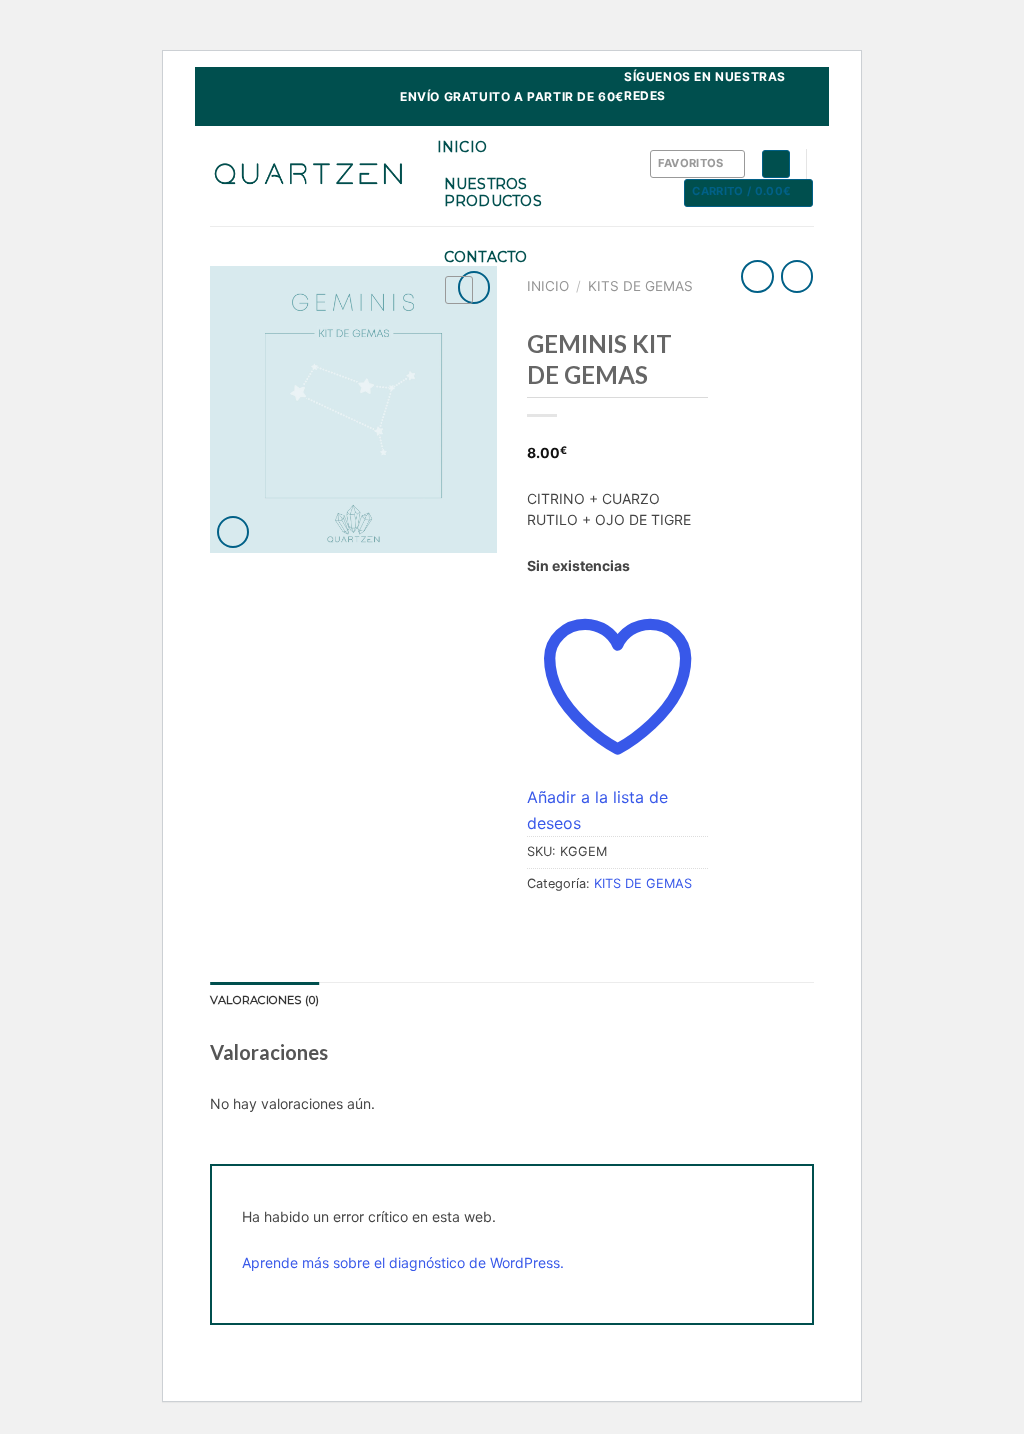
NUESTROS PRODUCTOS (493, 192)
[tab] (265, 1001)
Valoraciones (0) (265, 1000)
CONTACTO (486, 257)
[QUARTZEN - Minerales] (308, 176)
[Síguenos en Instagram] (804, 116)
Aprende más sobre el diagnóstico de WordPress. (403, 1262)
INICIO (462, 147)
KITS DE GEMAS (640, 286)
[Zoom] (233, 532)
